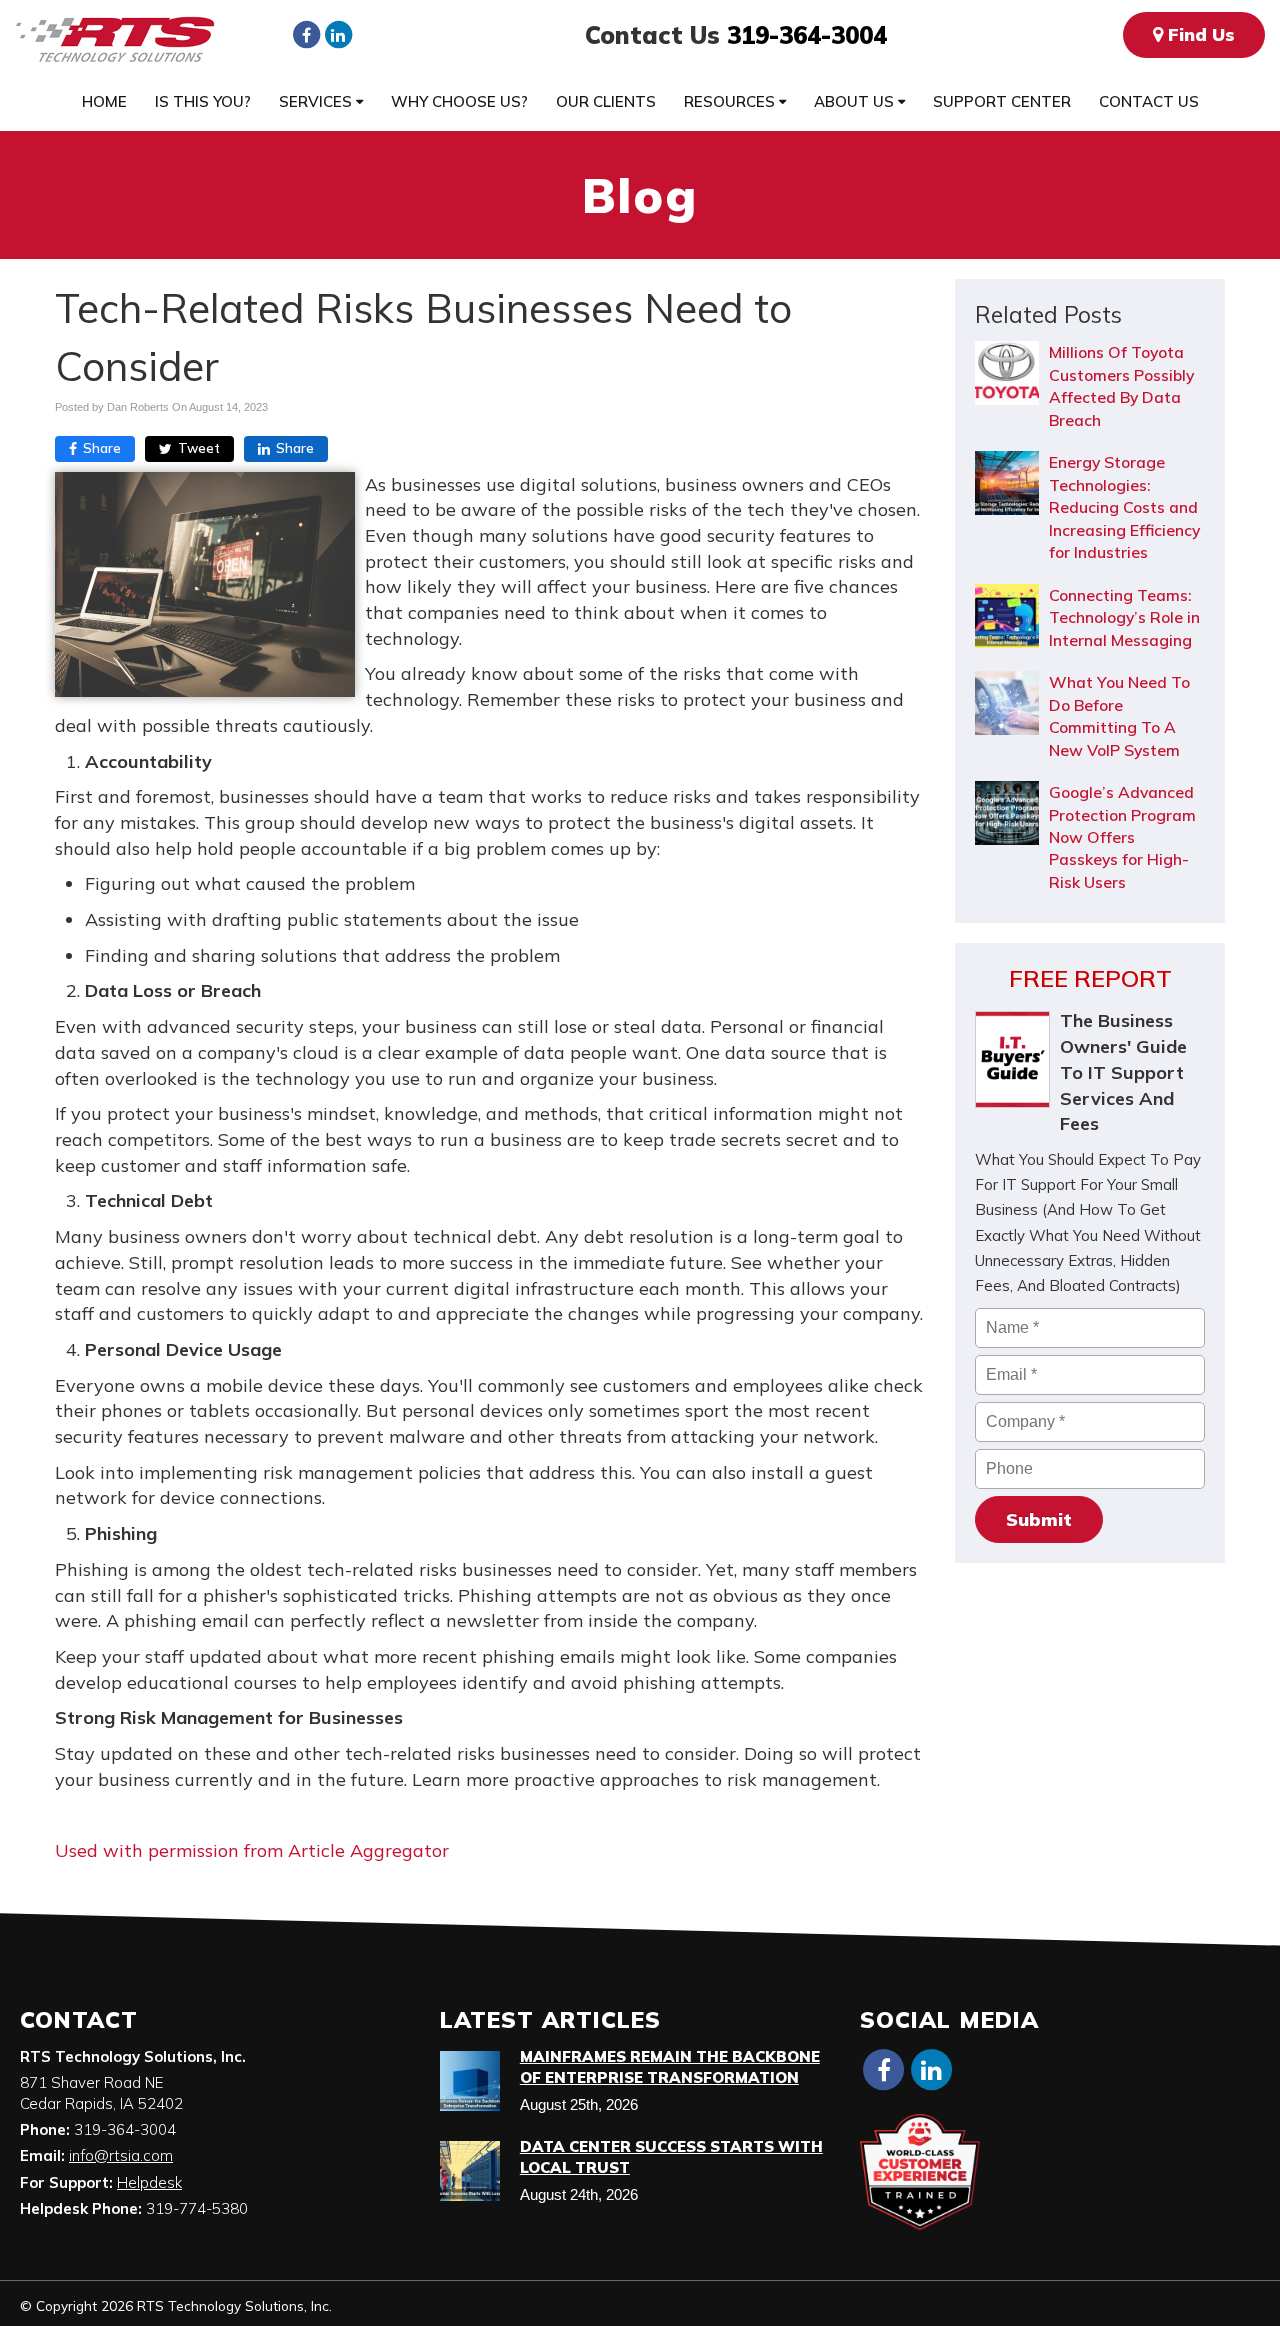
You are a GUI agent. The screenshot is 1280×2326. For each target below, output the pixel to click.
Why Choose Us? (459, 101)
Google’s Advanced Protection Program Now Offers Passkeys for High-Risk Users (1122, 837)
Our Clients (606, 101)
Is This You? (203, 101)
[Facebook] (306, 34)
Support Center (1002, 101)
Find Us (1199, 34)
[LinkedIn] (338, 34)
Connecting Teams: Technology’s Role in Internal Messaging (1124, 617)
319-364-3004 (807, 35)
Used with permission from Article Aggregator (252, 1850)
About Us (856, 101)
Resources (731, 101)
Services (317, 101)
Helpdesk (149, 2182)
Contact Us (1149, 101)
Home (104, 101)
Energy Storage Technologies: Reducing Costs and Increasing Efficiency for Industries (1124, 507)
